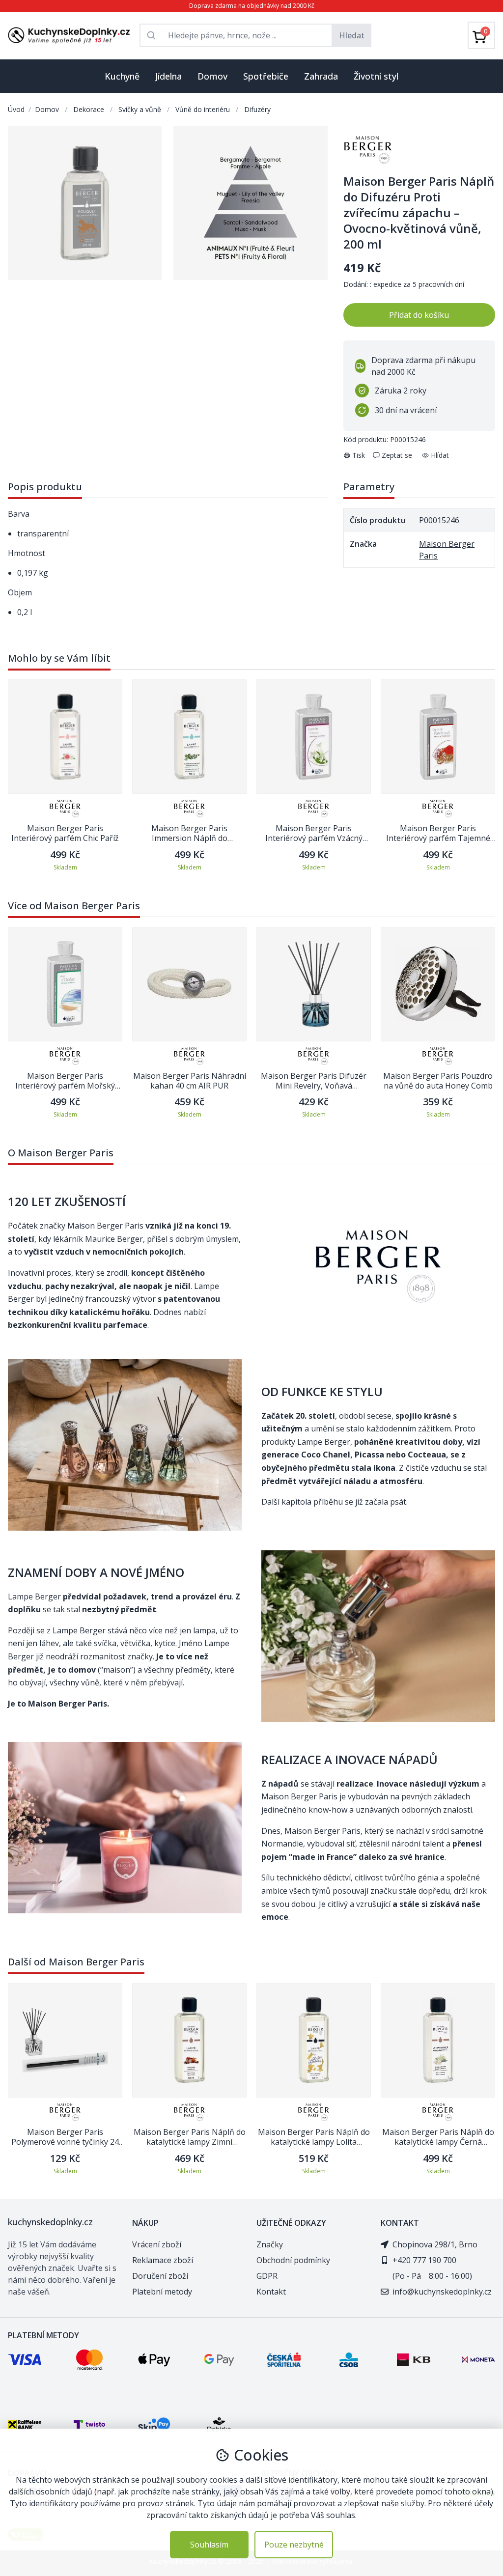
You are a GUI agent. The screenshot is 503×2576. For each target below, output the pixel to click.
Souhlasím (209, 2545)
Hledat (352, 35)
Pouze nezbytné (294, 2545)
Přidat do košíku (419, 315)
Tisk (359, 455)
